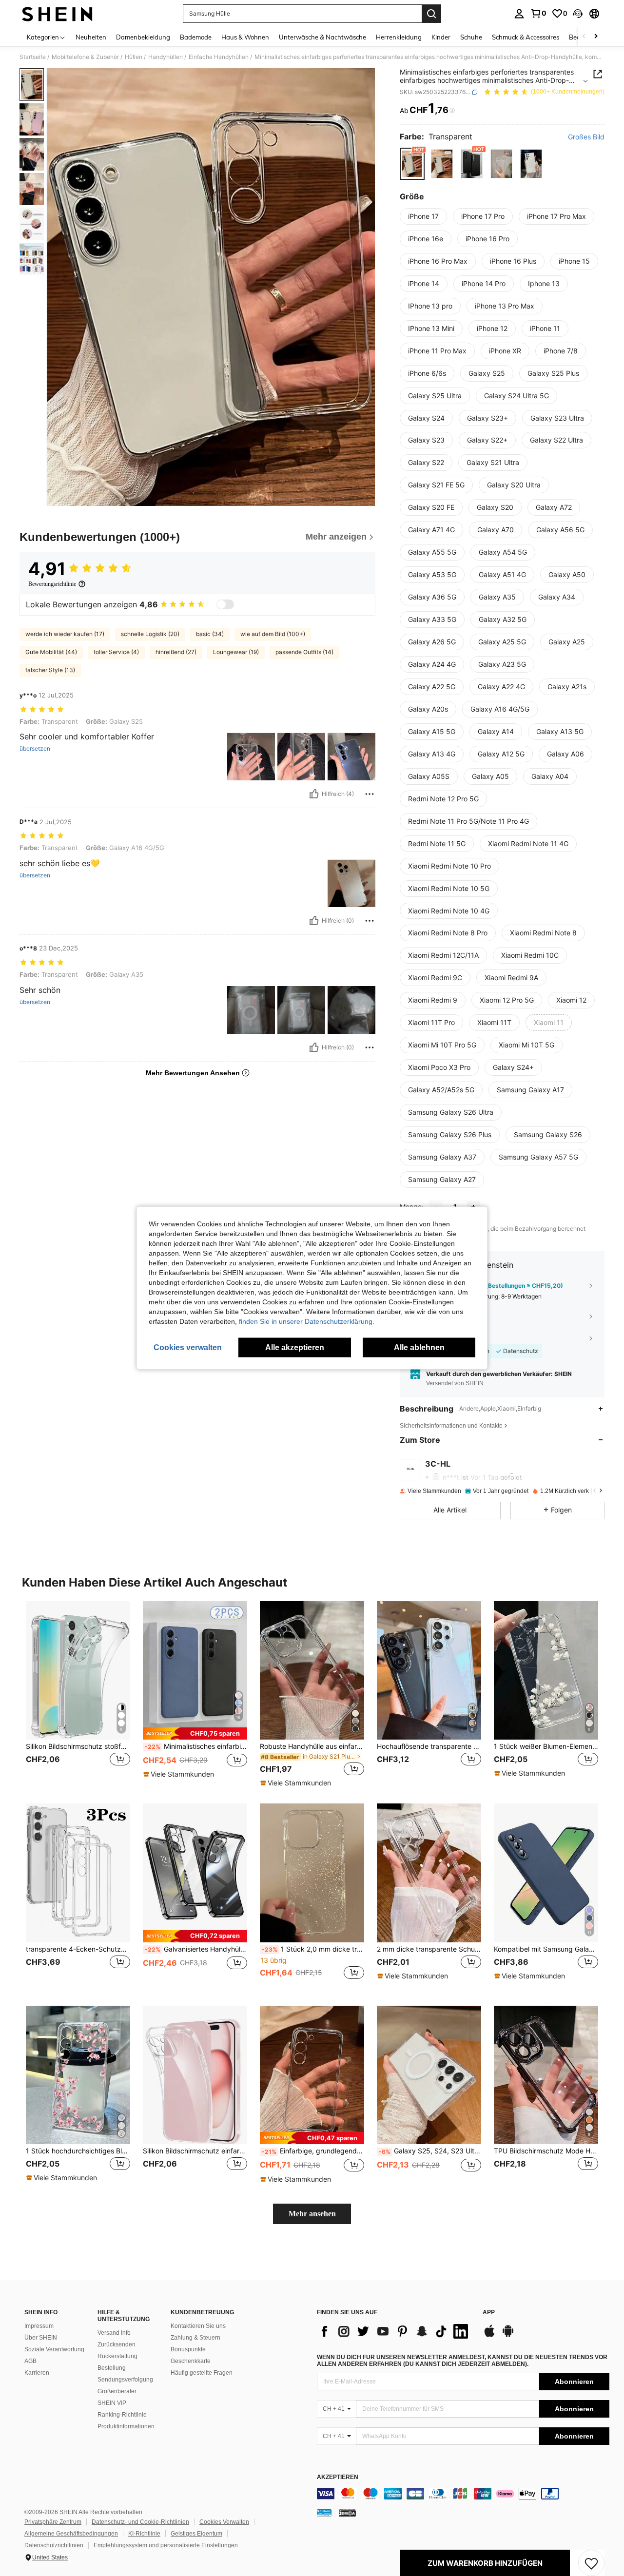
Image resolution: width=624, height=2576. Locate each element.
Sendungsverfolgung (125, 2380)
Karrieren (37, 2373)
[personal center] (519, 14)
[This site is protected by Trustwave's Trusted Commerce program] (324, 2513)
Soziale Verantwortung (54, 2349)
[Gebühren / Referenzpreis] (452, 111)
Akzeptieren (338, 2477)
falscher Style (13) (50, 670)
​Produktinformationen (126, 2426)
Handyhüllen (166, 57)
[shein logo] (57, 14)
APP (489, 2313)
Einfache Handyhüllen (219, 57)
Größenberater (117, 2391)
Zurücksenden (117, 2344)
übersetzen (35, 749)
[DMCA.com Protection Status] (347, 2513)
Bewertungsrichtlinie (52, 584)
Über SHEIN (41, 2338)
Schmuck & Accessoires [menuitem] (526, 37)
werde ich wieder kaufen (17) (65, 634)
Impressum (39, 2326)
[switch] (225, 604)
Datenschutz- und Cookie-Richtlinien (140, 2522)
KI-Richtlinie (144, 2534)
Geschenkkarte (191, 2361)
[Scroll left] (584, 37)
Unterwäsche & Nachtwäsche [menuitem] (322, 37)
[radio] (412, 164)
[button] (578, 14)
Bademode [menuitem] (196, 37)
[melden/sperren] (370, 794)
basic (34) (210, 634)
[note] (195, 1733)
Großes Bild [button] (586, 137)
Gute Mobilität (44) (51, 652)
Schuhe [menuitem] (471, 37)
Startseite (33, 57)
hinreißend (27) (176, 652)
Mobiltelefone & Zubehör (85, 57)
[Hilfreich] (314, 794)
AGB (30, 2361)
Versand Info (114, 2333)
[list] (395, 2331)
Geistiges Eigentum (196, 2534)
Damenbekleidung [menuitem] (143, 37)
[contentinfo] (463, 2494)
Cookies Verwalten (224, 2522)
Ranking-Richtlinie (122, 2415)
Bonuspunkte (188, 2349)
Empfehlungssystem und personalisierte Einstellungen (166, 2545)
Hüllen (134, 57)
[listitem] (78, 1695)
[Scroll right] (596, 37)
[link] (538, 13)
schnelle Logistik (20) (150, 634)
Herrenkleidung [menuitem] (399, 37)
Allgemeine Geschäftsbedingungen (71, 2534)
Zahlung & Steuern (195, 2338)
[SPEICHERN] (591, 2563)
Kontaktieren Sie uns (198, 2326)
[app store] (489, 2336)
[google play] (508, 2336)
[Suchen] (431, 14)
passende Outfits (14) (304, 652)
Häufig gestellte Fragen (202, 2373)
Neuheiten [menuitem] (91, 37)
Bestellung (112, 2368)
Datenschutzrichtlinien (54, 2545)
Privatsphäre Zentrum (53, 2522)
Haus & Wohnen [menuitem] (245, 37)
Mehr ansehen (312, 2214)
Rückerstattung (117, 2356)
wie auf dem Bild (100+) (273, 634)
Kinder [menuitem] (441, 37)
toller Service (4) (116, 652)
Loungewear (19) (236, 652)
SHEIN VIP (112, 2403)
